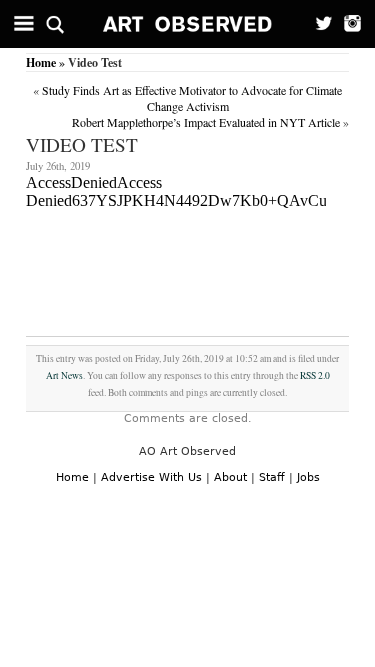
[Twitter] (317, 24)
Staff (272, 477)
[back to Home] (188, 24)
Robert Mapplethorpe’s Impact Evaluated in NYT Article (206, 122)
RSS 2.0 (315, 375)
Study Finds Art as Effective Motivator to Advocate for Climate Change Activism (192, 98)
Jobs (308, 477)
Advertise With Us (151, 477)
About (230, 477)
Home (41, 62)
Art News (64, 375)
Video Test (82, 144)
